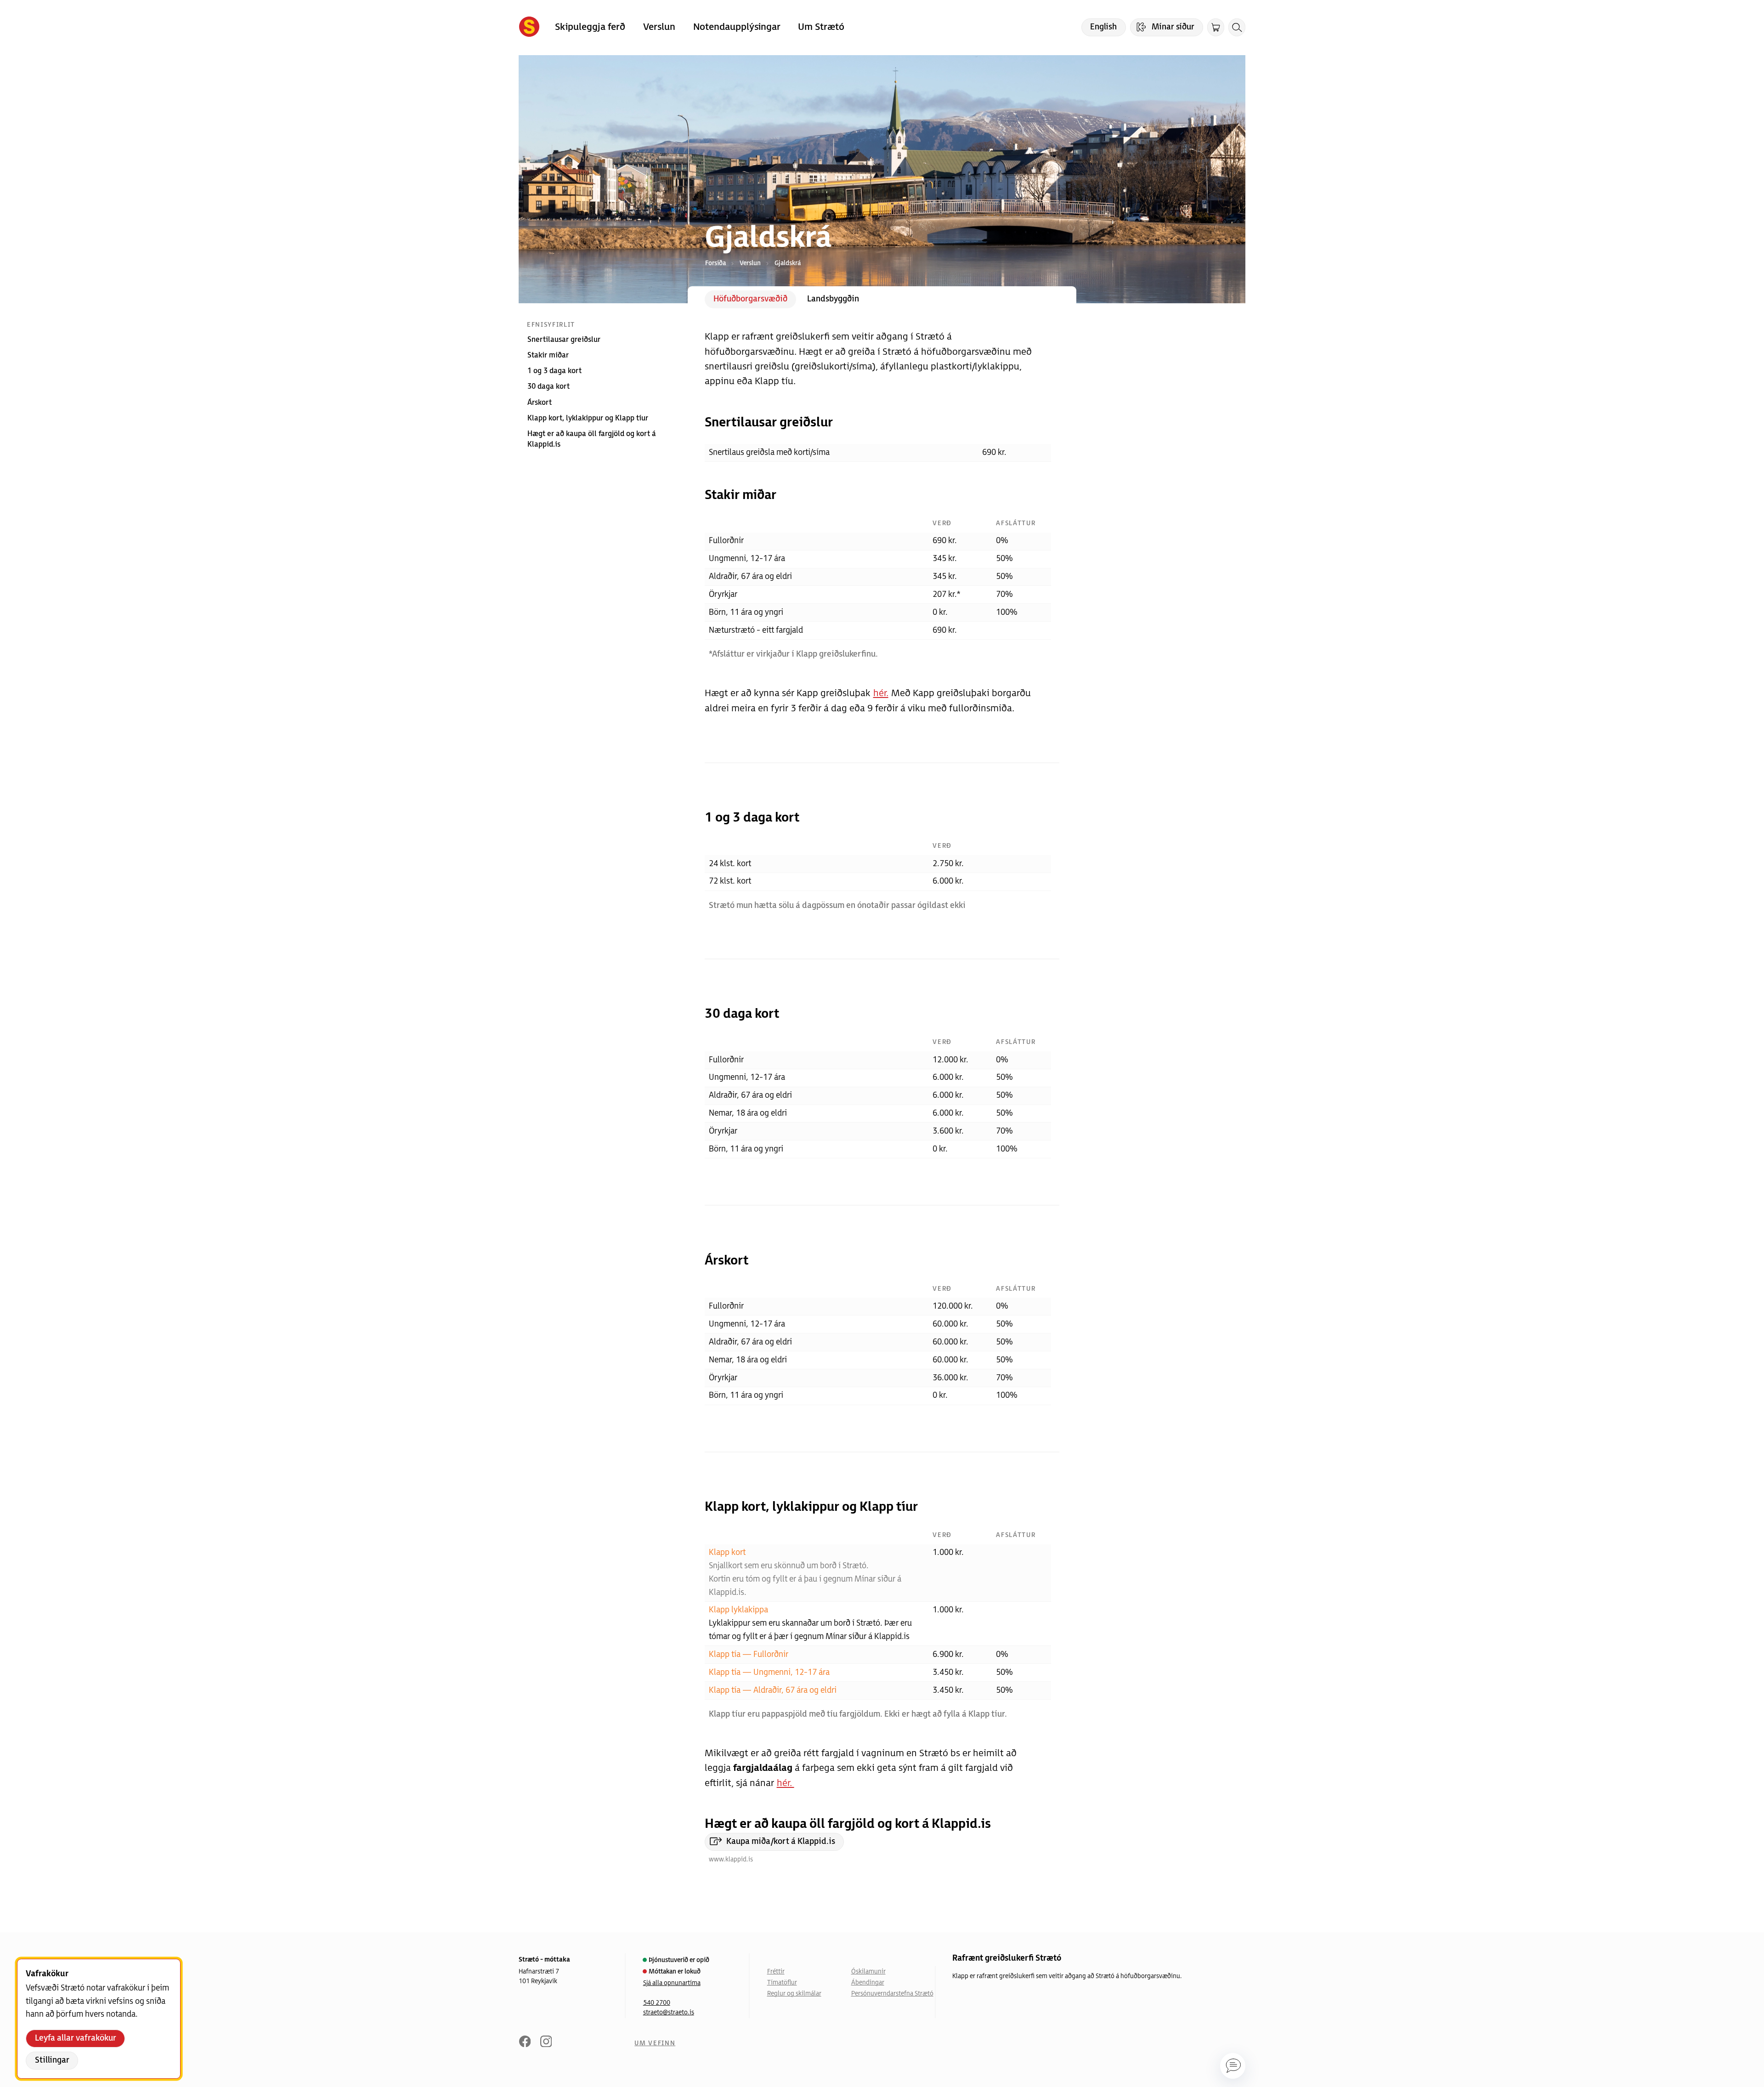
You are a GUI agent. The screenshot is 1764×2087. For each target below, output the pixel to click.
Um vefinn (655, 2043)
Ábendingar (868, 1983)
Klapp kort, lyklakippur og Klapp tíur (588, 418)
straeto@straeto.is (669, 2013)
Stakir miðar (548, 355)
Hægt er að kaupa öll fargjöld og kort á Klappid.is (592, 439)
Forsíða (715, 263)
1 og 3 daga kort (554, 371)
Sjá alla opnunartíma (672, 1983)
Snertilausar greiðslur (564, 340)
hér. (881, 693)
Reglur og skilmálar (794, 1994)
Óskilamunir (868, 1972)
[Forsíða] (529, 28)
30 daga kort (548, 387)
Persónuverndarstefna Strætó (892, 1994)
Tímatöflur (782, 1983)
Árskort (540, 403)
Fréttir (776, 1972)
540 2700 (657, 2003)
